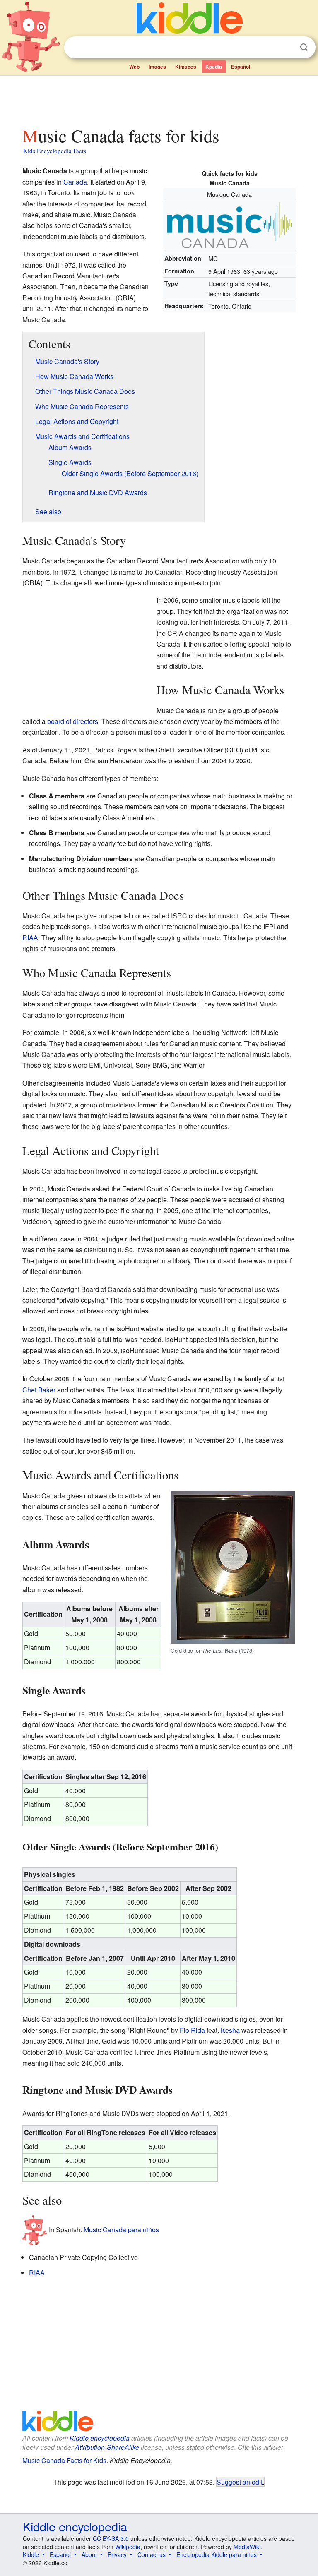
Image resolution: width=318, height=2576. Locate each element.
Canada (75, 182)
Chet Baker (39, 1390)
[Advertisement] (159, 99)
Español (241, 67)
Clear (287, 48)
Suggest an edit (240, 2482)
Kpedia (214, 67)
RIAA (30, 938)
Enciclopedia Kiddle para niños (217, 2554)
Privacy (117, 2554)
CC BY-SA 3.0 (111, 2538)
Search (304, 47)
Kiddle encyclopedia (100, 2438)
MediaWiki (247, 2547)
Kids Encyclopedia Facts (55, 151)
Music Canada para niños (121, 2230)
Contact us (152, 2554)
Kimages (186, 67)
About (89, 2554)
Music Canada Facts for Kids (64, 2460)
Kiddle (31, 2554)
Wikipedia (128, 2547)
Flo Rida (192, 2030)
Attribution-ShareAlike (107, 2447)
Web (134, 67)
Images (157, 67)
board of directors (73, 721)
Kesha (230, 2030)
